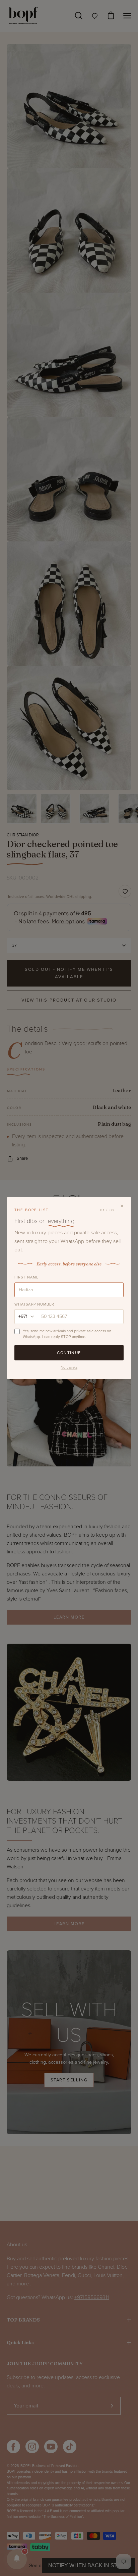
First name (26, 1277)
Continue (69, 1353)
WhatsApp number (34, 1304)
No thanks (69, 1367)
